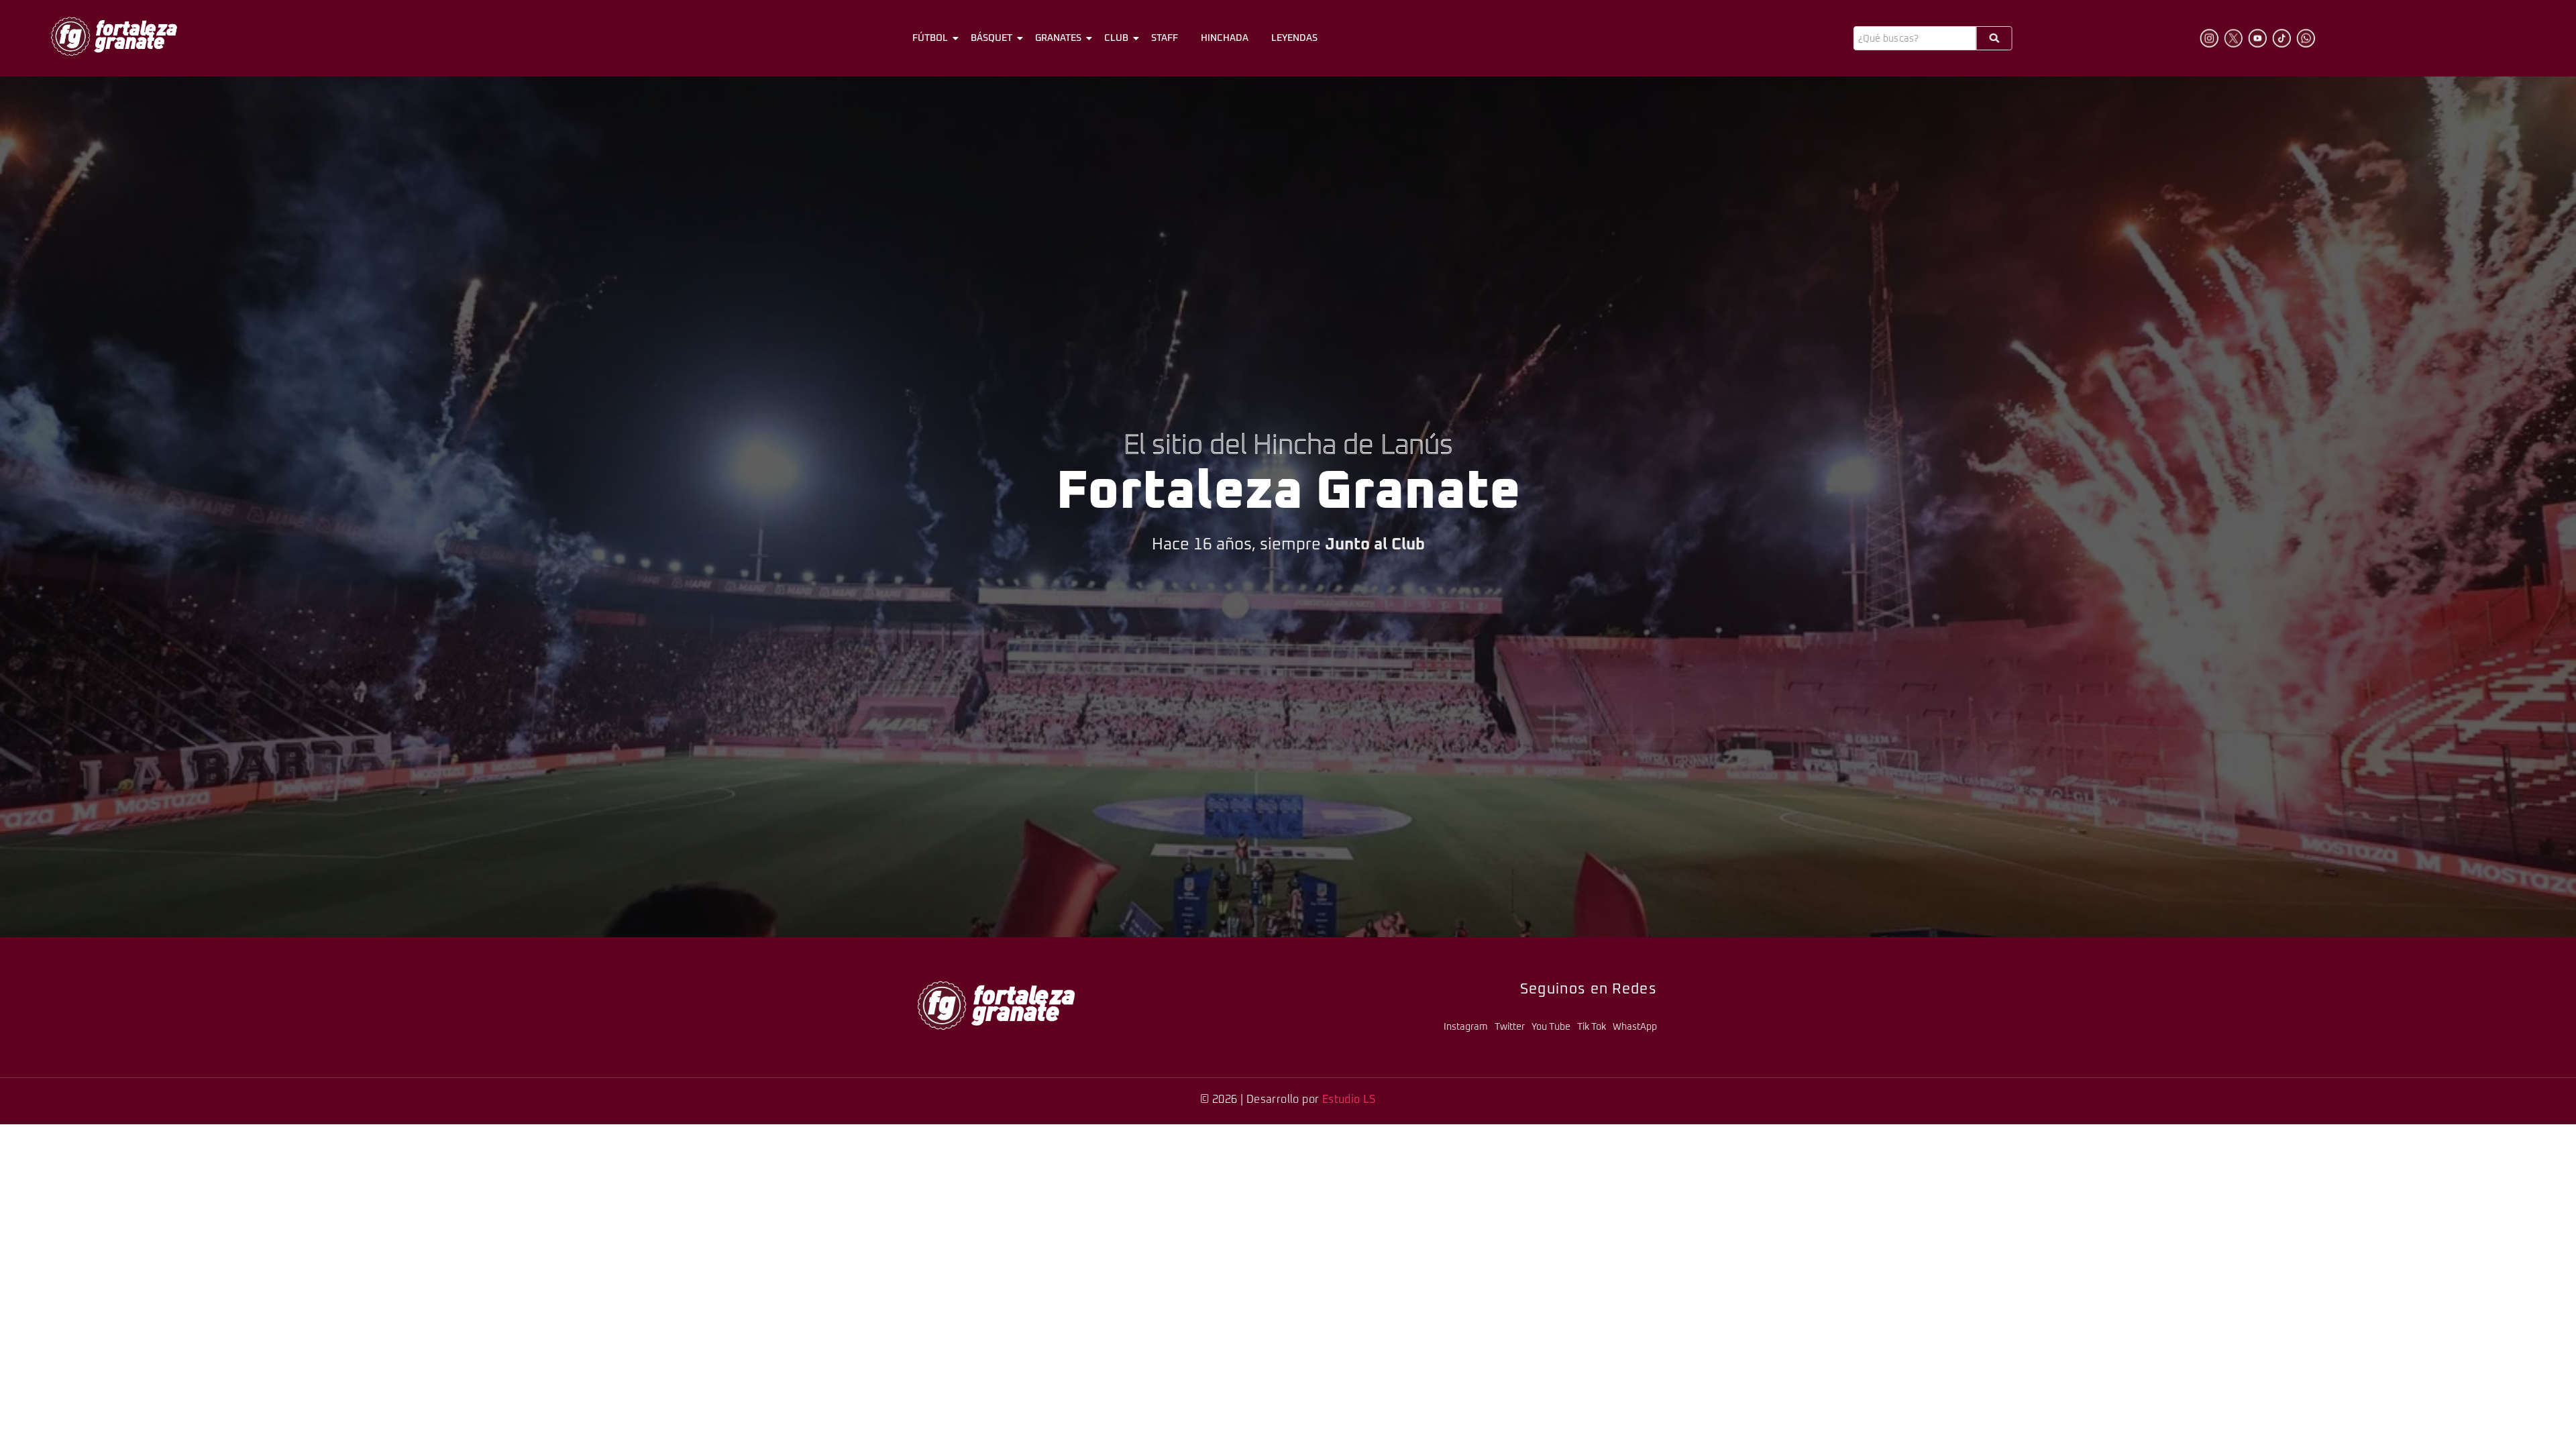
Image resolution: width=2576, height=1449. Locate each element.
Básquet (991, 38)
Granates (1058, 38)
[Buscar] (1994, 38)
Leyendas (1294, 38)
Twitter (1510, 1027)
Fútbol (930, 38)
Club (1116, 38)
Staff (1165, 38)
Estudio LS (1349, 1099)
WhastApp (1635, 1027)
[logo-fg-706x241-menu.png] (114, 36)
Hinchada (1225, 38)
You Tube (1551, 1027)
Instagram (1466, 1027)
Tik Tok (1592, 1027)
